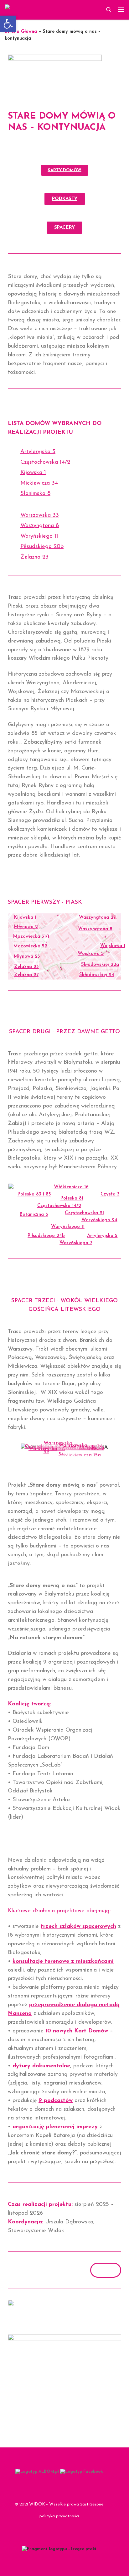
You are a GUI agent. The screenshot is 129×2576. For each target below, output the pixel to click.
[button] (8, 24)
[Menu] (121, 10)
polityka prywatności (59, 2516)
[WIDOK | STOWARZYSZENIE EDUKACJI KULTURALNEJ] (44, 9)
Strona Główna (21, 32)
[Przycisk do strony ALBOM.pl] (37, 2472)
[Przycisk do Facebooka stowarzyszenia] (81, 2472)
